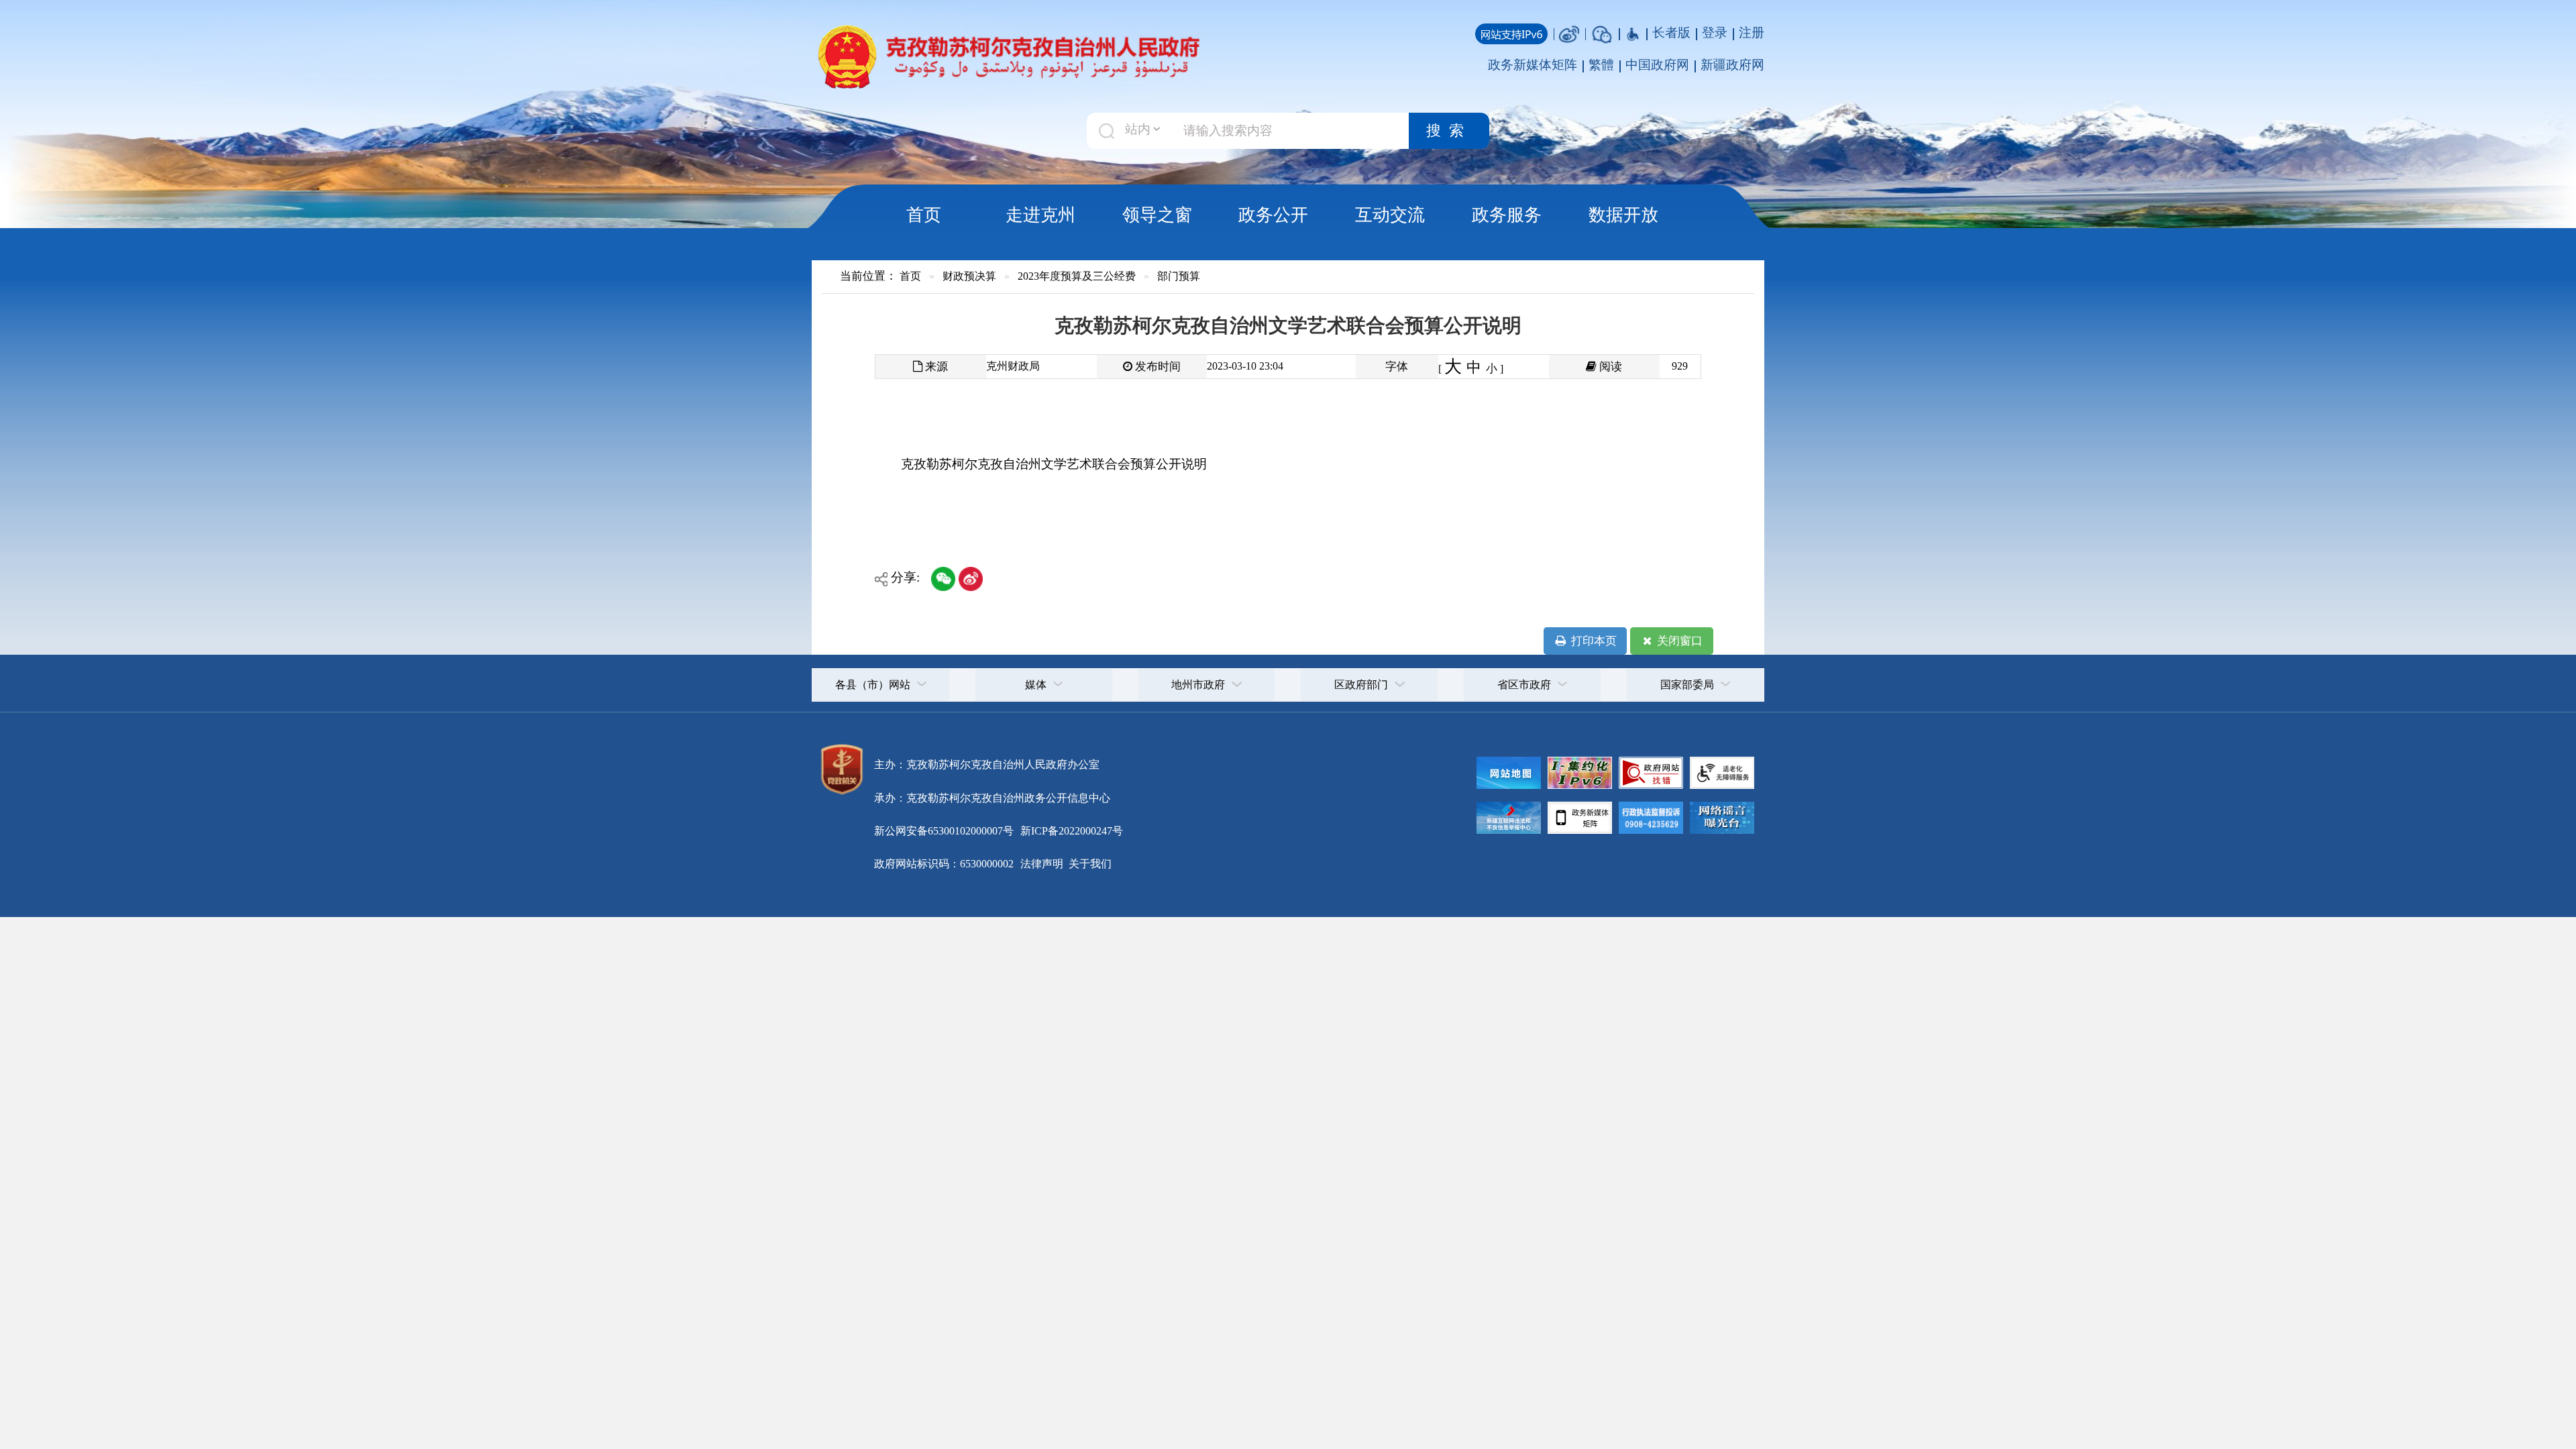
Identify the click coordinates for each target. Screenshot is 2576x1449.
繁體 (1601, 65)
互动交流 (1390, 215)
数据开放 (1623, 215)
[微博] (1569, 33)
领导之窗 (1157, 215)
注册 (1752, 33)
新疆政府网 (1732, 65)
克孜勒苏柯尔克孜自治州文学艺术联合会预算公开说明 (1054, 464)
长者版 (1671, 33)
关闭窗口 (1678, 641)
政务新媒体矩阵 (1533, 65)
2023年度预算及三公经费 (1077, 276)
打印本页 (1593, 641)
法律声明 (1042, 864)
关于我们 (1089, 864)
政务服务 (1507, 215)
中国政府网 (1657, 65)
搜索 (1449, 131)
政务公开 (1273, 215)
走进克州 (1040, 215)
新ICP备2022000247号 (1070, 831)
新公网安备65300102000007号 (944, 831)
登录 (1715, 33)
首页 (924, 215)
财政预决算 (969, 276)
